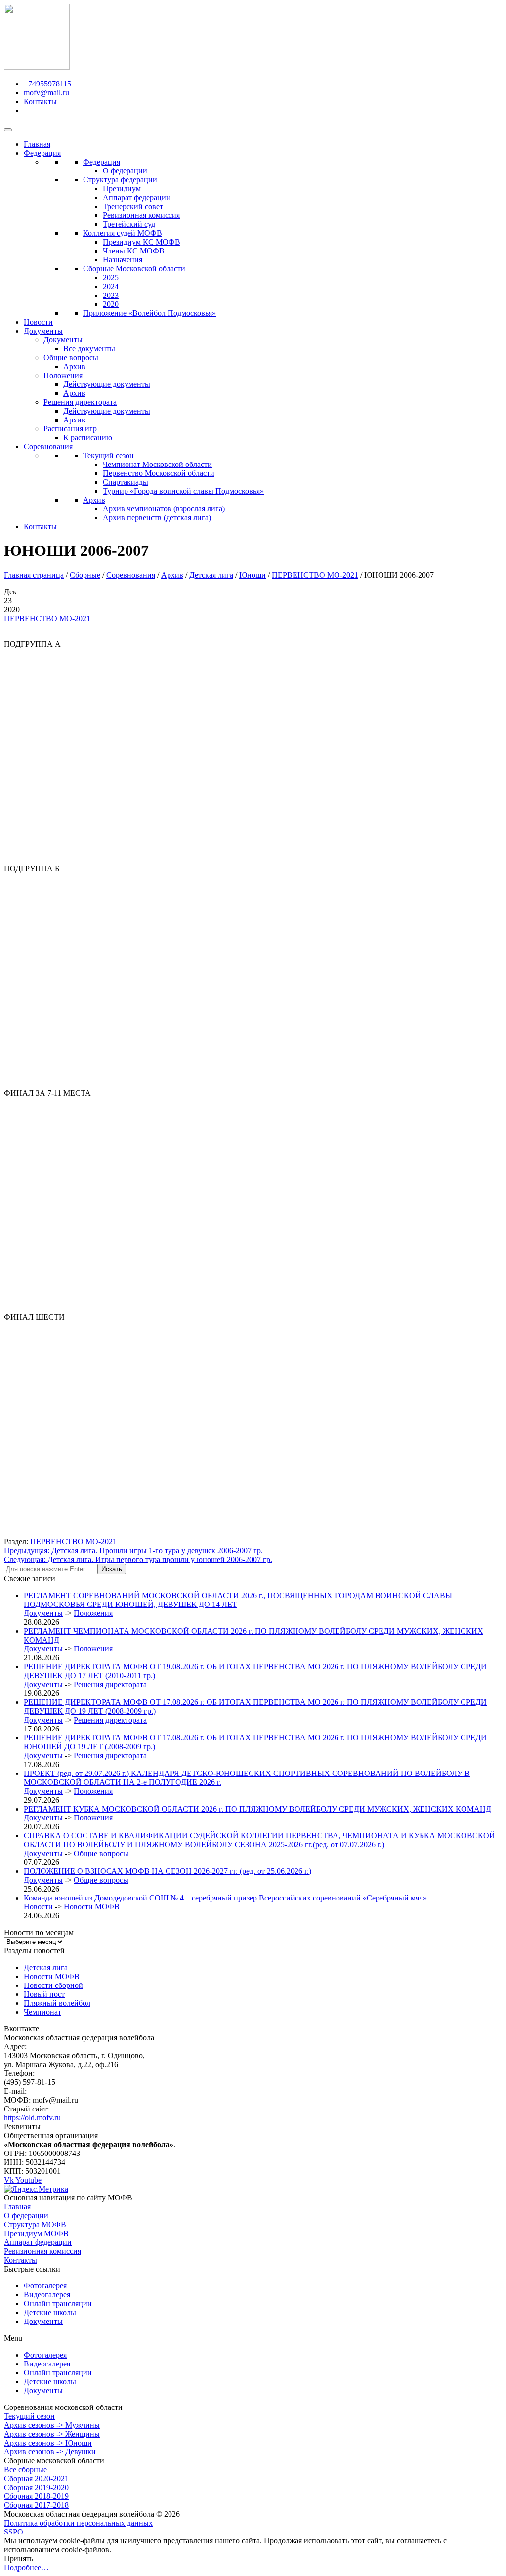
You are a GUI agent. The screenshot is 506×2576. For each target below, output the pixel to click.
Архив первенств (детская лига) (157, 518)
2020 (111, 304)
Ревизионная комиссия (141, 215)
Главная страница (34, 575)
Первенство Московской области (159, 473)
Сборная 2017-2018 (36, 2505)
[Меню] (8, 130)
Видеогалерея (47, 2295)
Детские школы (50, 2312)
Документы (43, 331)
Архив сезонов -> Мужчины (52, 2425)
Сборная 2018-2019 (36, 2496)
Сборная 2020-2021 (36, 2478)
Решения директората (80, 402)
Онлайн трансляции (58, 2303)
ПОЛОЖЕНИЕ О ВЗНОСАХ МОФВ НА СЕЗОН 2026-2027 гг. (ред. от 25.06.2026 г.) (168, 1871)
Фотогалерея (45, 2286)
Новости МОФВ (92, 1907)
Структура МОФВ (35, 2224)
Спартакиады (126, 482)
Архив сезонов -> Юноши (48, 2443)
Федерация (42, 153)
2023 (111, 295)
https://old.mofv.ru (32, 2118)
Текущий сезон (108, 455)
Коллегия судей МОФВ (123, 233)
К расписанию (88, 438)
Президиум (122, 189)
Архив (74, 366)
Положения (63, 375)
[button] (253, 2338)
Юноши (253, 575)
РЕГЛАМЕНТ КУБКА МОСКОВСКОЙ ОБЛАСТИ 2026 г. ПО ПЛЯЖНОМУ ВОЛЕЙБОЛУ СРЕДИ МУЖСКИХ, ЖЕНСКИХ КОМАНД (257, 1809)
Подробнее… (26, 2567)
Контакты (40, 527)
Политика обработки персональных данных (78, 2523)
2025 (111, 277)
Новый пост (44, 1994)
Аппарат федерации (137, 197)
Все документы (89, 349)
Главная (37, 144)
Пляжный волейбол (57, 2003)
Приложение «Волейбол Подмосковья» (149, 313)
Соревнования (48, 446)
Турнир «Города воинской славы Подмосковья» (183, 491)
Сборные (85, 575)
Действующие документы (107, 384)
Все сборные (25, 2470)
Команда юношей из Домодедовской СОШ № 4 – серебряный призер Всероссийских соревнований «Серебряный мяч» (225, 1898)
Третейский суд (129, 224)
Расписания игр (70, 429)
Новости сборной (53, 1985)
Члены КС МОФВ (134, 251)
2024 (111, 286)
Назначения (123, 260)
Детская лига (211, 575)
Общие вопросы (71, 358)
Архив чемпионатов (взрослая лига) (164, 509)
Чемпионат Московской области (157, 464)
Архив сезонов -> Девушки (50, 2452)
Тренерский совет (133, 206)
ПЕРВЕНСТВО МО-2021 (315, 575)
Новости (38, 322)
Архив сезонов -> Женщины (52, 2434)
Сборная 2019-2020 (36, 2487)
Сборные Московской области (134, 269)
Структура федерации (120, 180)
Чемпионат (42, 2012)
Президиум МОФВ (36, 2233)
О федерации (125, 171)
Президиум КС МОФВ (142, 242)
